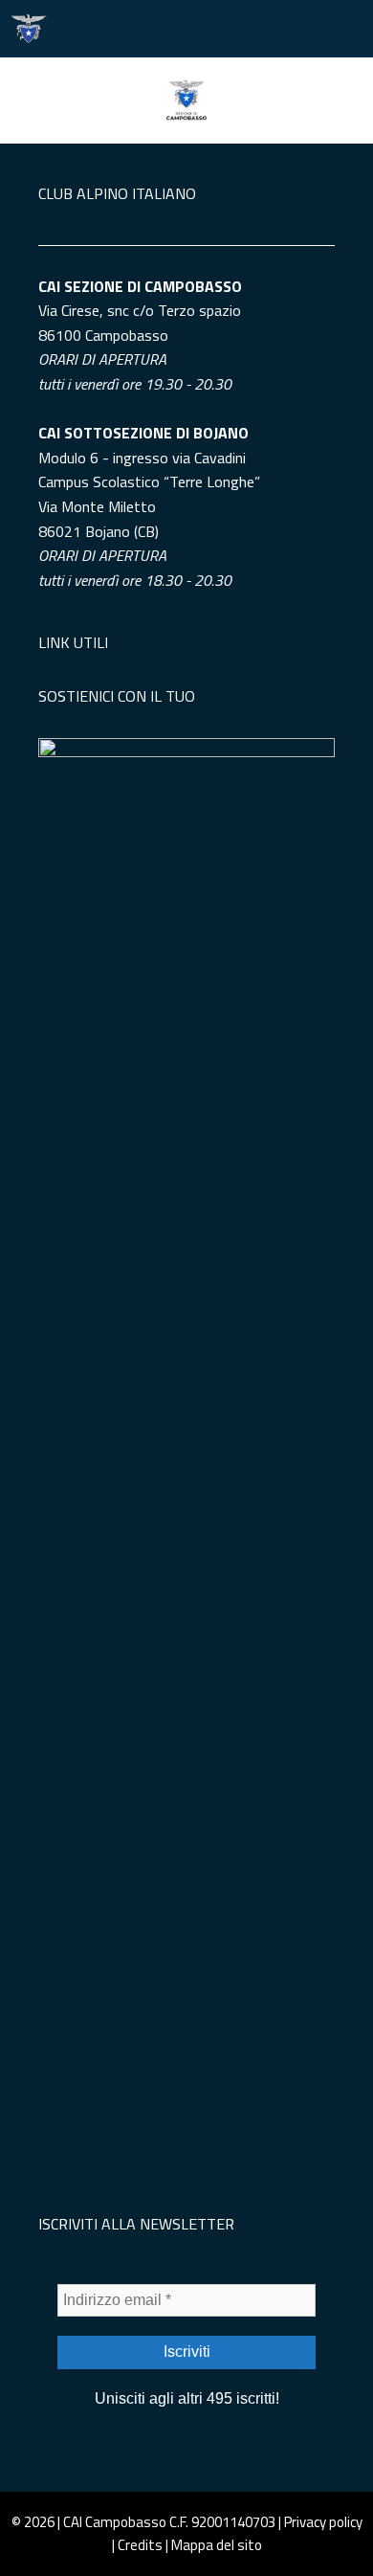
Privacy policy (323, 2522)
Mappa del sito (217, 2545)
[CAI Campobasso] (29, 29)
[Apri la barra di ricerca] (287, 29)
